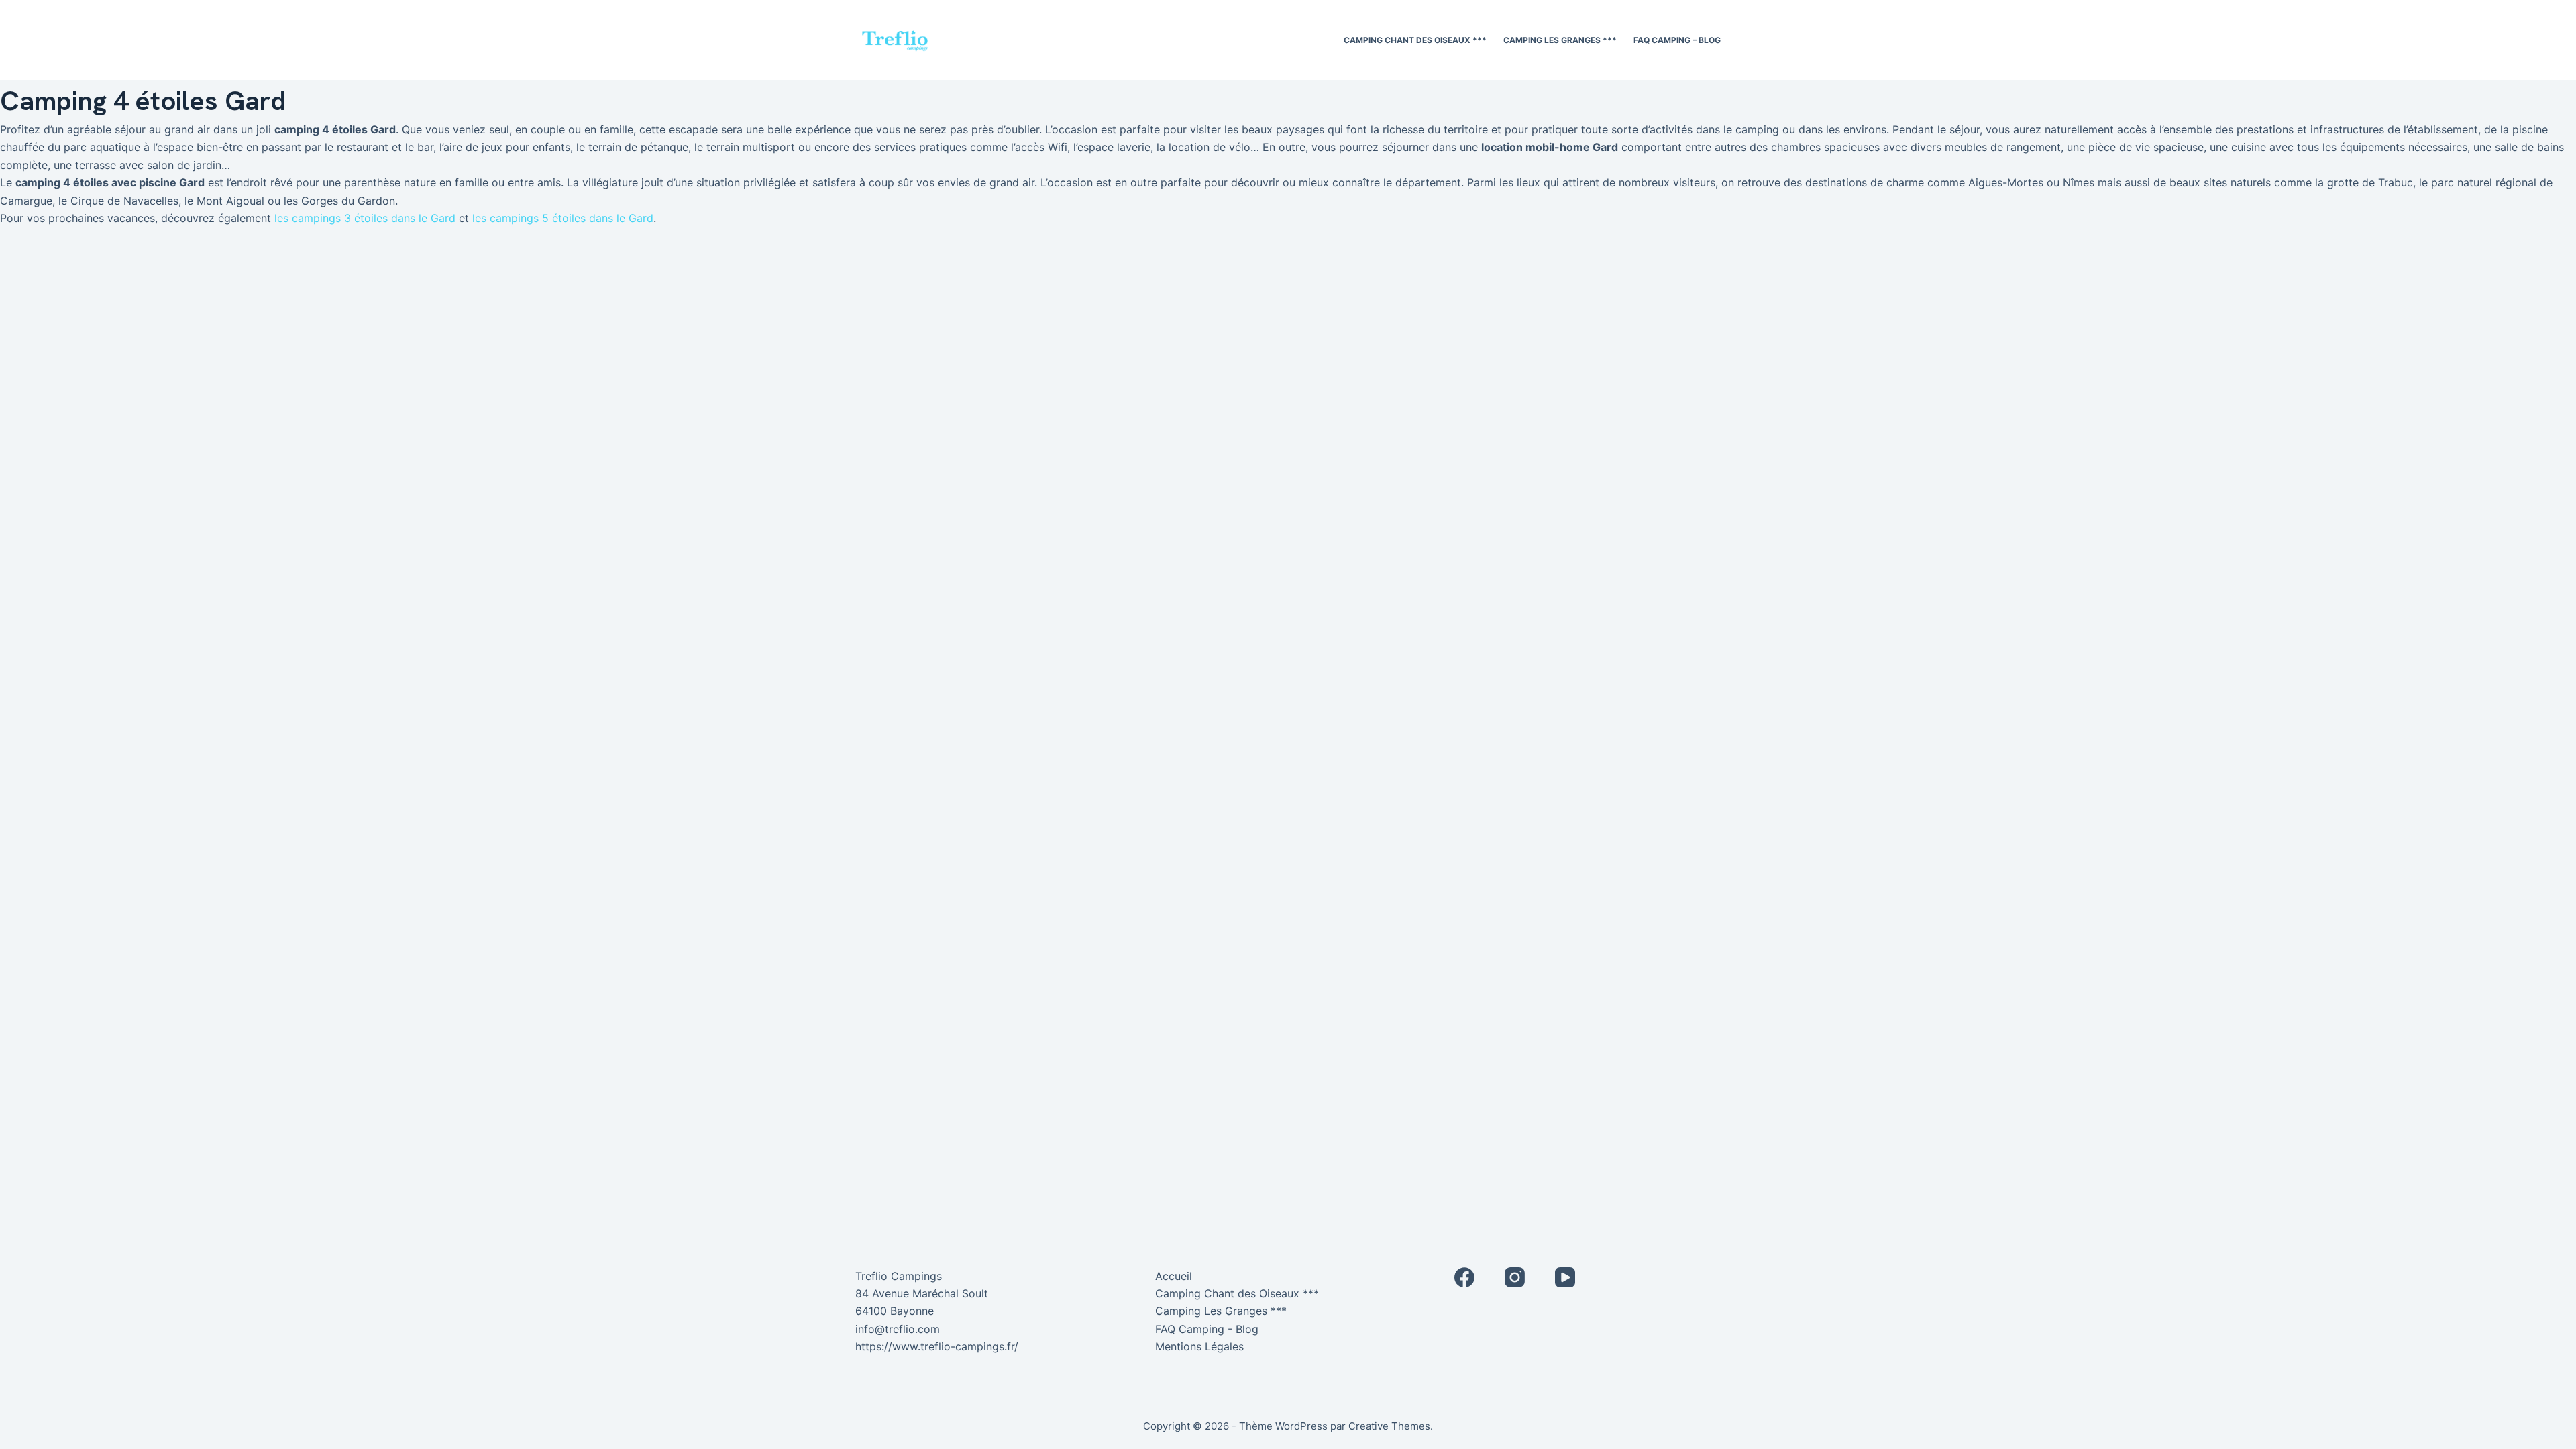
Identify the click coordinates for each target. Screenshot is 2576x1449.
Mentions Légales (1199, 1346)
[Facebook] (1464, 1277)
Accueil (1174, 1276)
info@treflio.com (898, 1329)
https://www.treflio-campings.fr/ (937, 1346)
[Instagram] (1515, 1277)
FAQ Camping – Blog (1677, 40)
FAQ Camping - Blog (1207, 1329)
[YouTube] (1565, 1277)
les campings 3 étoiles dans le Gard (365, 218)
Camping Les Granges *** (1560, 40)
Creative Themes (1389, 1426)
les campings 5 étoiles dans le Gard (563, 218)
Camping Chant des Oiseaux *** (1415, 40)
